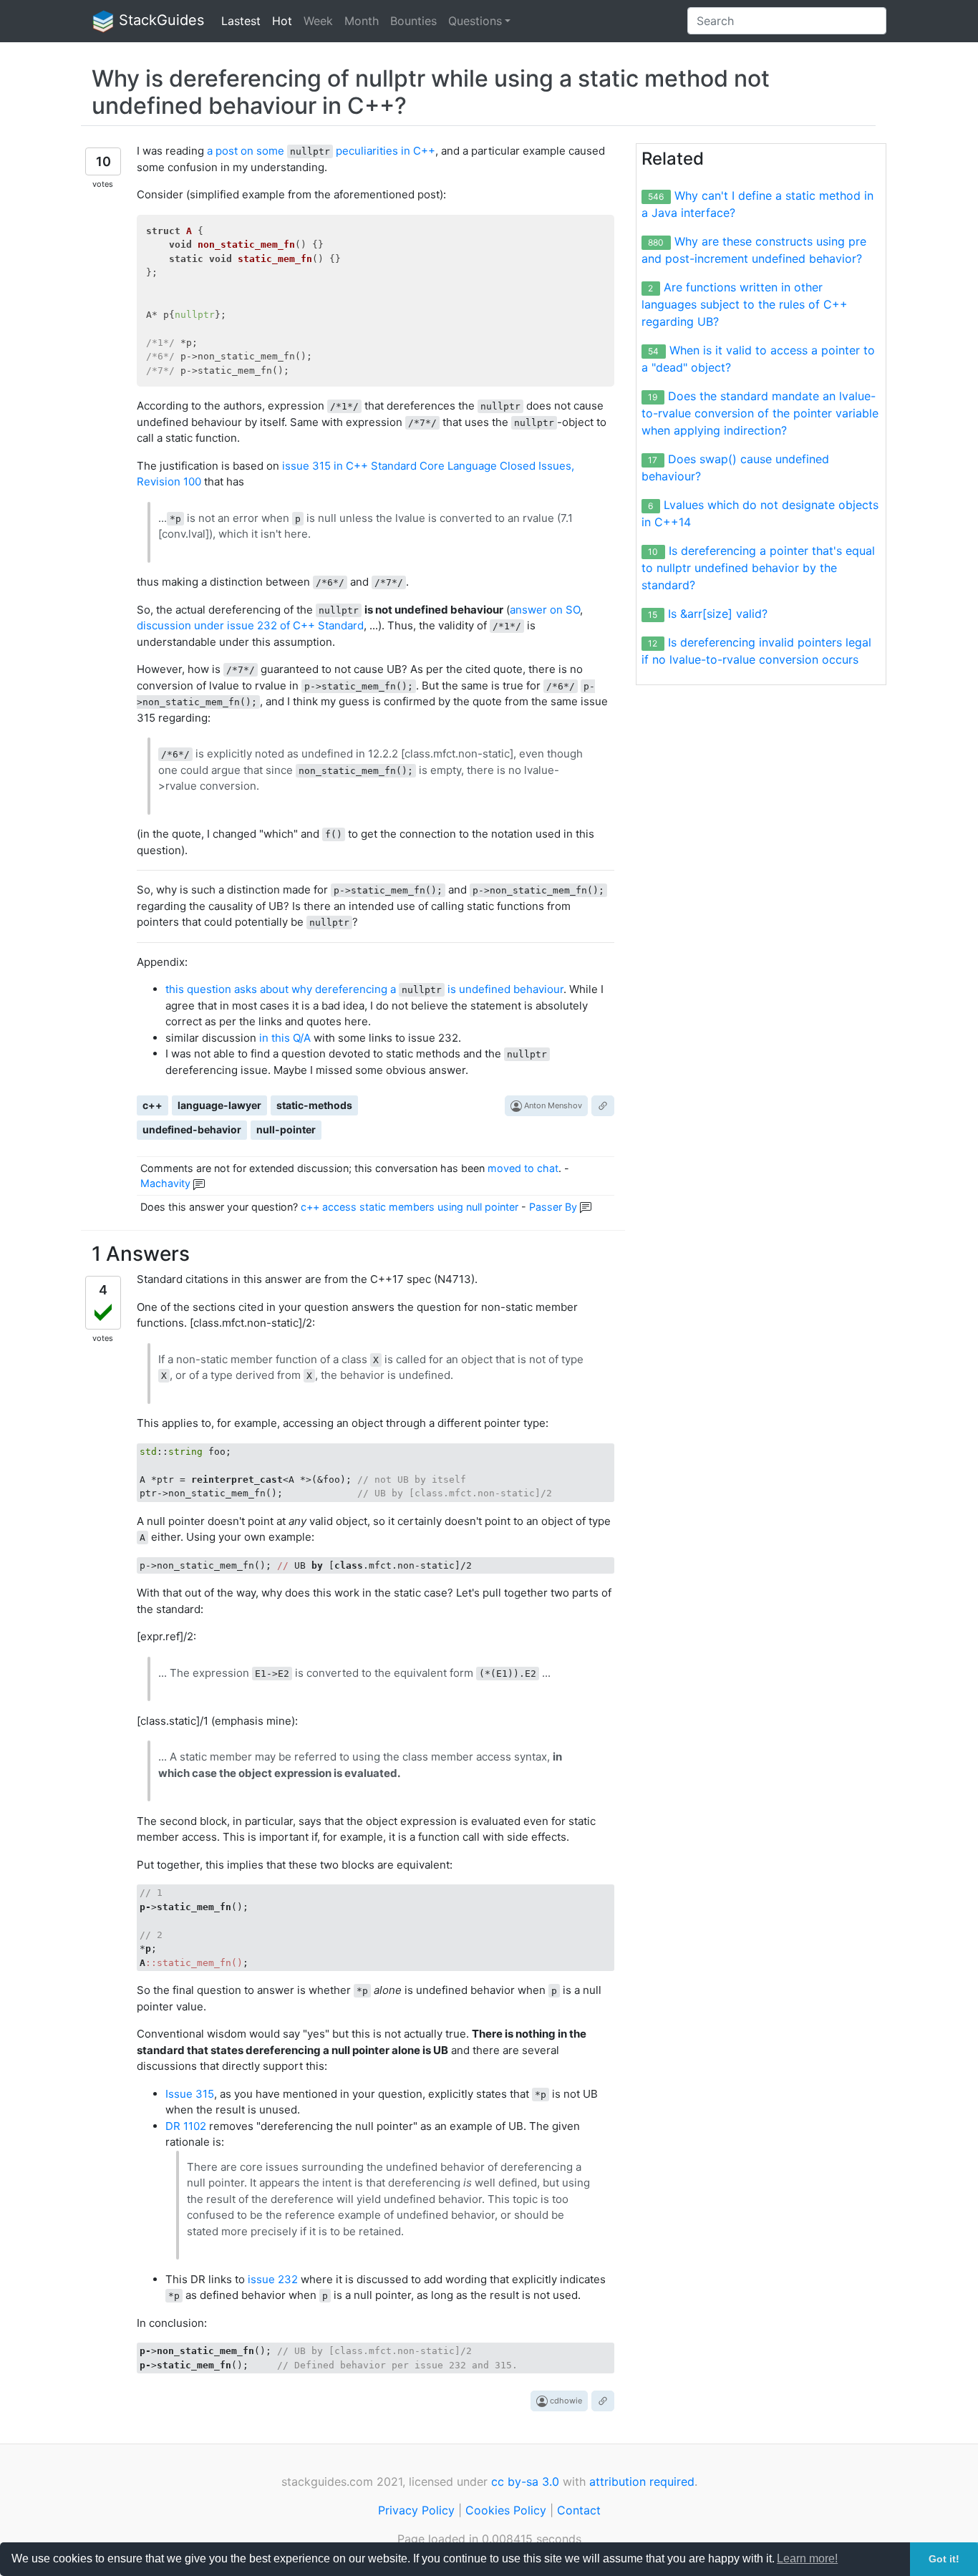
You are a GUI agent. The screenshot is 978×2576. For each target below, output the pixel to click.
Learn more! (807, 2558)
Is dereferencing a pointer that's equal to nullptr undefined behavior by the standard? (758, 568)
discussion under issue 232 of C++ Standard (250, 625)
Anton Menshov (552, 1105)
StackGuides (159, 20)
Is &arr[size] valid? (718, 614)
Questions (475, 21)
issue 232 (273, 2279)
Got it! (944, 2559)
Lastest (241, 21)
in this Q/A (285, 1038)
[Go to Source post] (603, 1106)
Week (318, 21)
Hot (282, 21)
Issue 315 (190, 2094)
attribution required (642, 2481)
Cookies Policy (506, 2510)
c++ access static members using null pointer (410, 1207)
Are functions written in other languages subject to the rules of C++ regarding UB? (745, 304)
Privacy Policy (416, 2510)
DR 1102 (186, 2126)
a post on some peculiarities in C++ (321, 151)
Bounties (413, 21)
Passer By (553, 1207)
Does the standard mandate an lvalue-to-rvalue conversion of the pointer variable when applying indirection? (760, 413)
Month (362, 21)
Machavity (165, 1183)
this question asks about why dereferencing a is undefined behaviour (364, 989)
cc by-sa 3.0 (525, 2481)
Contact (579, 2510)
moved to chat (523, 1168)
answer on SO (545, 610)
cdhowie (565, 2401)
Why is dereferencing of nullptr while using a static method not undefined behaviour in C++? (431, 92)
